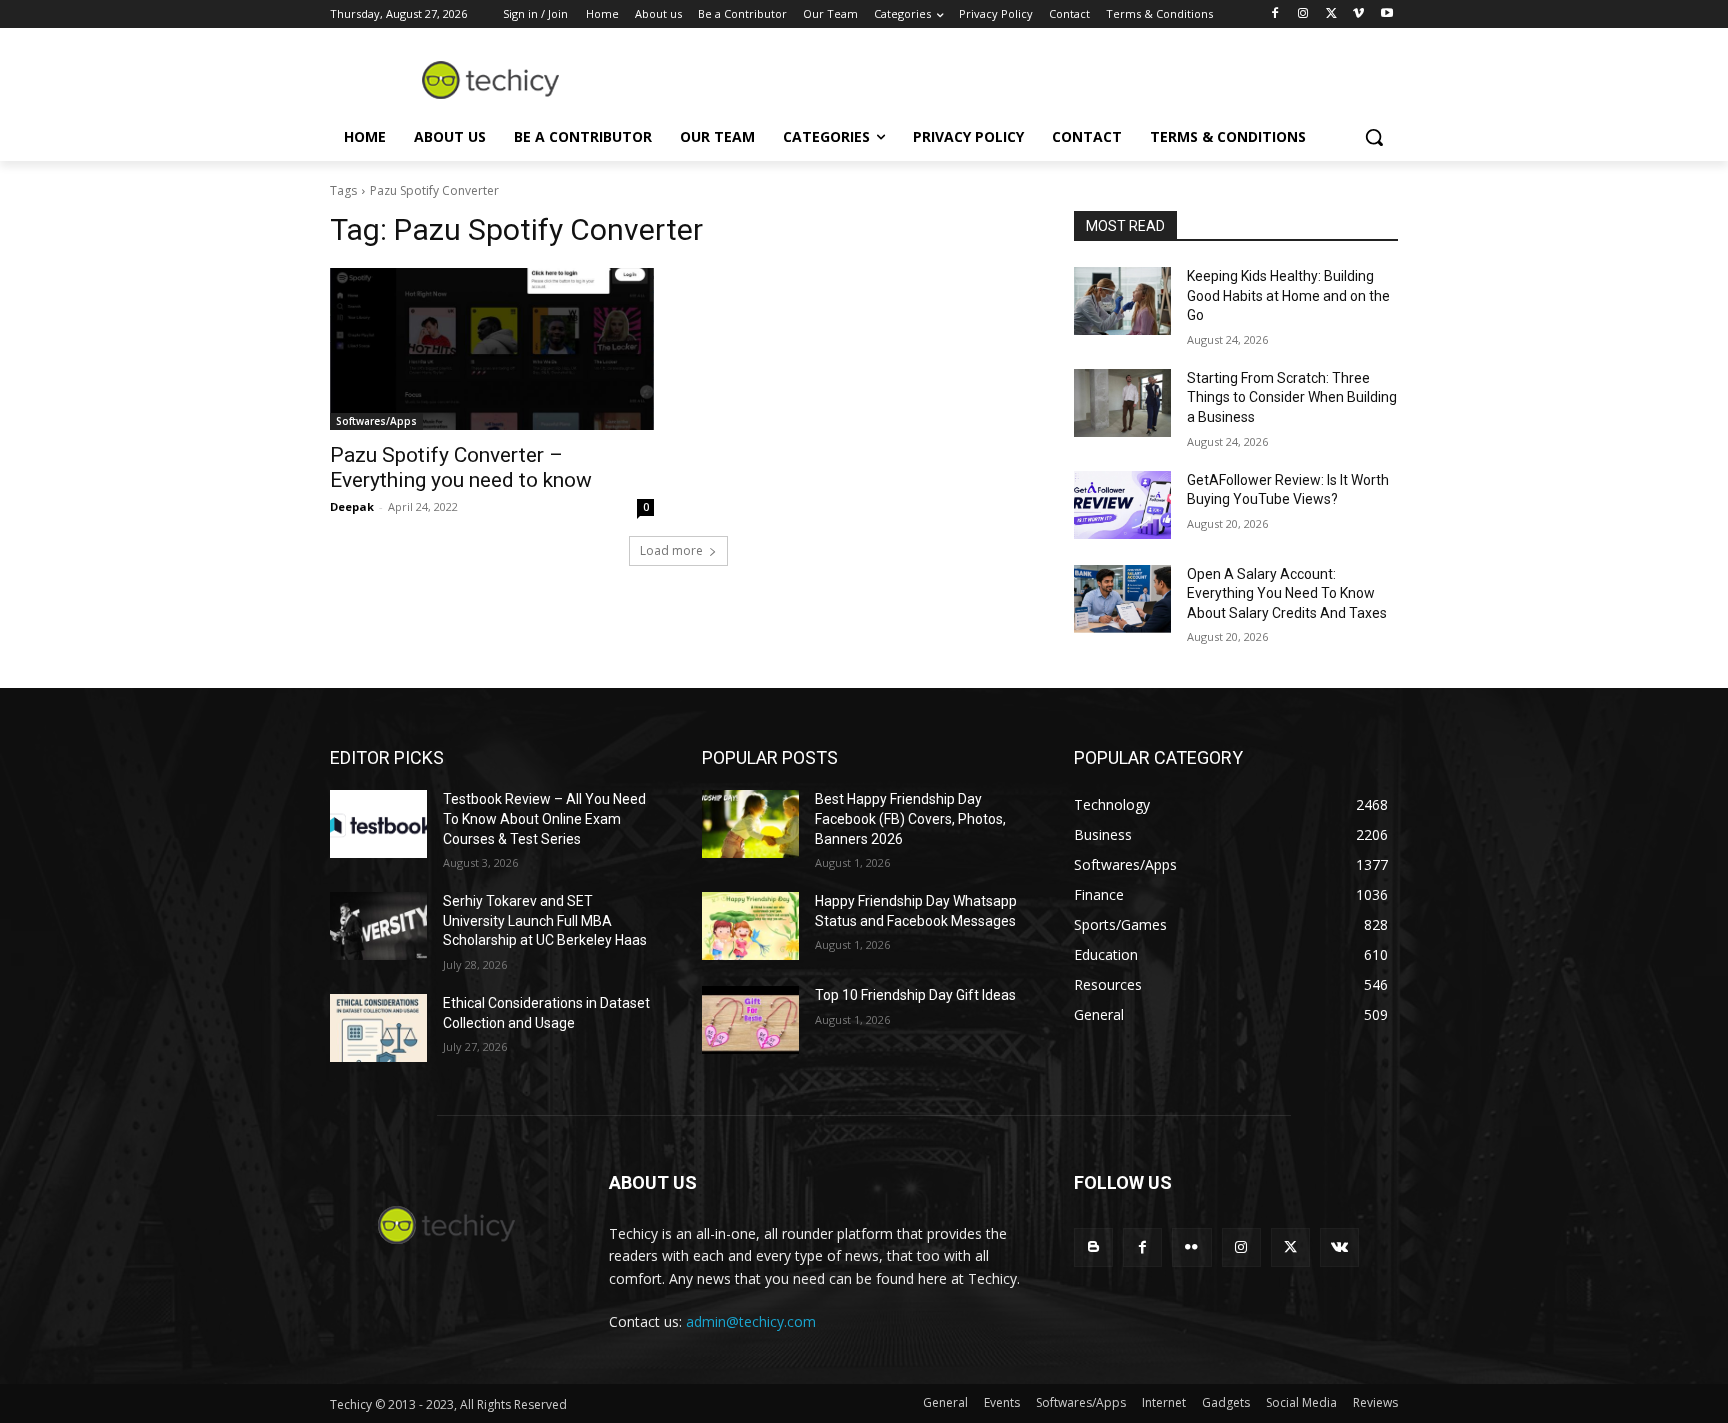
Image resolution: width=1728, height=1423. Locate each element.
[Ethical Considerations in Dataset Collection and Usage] (378, 1028)
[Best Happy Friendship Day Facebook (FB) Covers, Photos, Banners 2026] (750, 824)
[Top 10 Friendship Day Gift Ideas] (750, 1020)
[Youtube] (1386, 14)
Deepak (352, 506)
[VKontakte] (1339, 1247)
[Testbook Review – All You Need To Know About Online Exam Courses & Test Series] (378, 824)
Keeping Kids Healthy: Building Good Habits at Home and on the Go (1288, 295)
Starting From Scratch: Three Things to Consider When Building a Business (1292, 397)
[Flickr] (1191, 1247)
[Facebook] (1275, 14)
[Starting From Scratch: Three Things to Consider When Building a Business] (1122, 403)
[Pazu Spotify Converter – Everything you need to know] (492, 349)
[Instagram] (1303, 14)
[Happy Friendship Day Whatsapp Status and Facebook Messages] (750, 926)
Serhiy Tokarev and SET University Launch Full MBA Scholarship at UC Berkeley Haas (545, 920)
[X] (1331, 14)
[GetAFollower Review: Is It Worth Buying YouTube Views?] (1122, 505)
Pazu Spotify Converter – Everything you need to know (461, 467)
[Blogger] (1093, 1247)
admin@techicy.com (751, 1321)
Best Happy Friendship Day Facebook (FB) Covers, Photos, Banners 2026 (910, 818)
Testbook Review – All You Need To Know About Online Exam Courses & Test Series (544, 818)
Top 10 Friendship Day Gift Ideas (915, 995)
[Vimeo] (1358, 14)
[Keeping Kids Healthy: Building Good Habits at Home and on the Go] (1122, 301)
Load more (671, 550)
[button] (1374, 137)
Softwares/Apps (376, 421)
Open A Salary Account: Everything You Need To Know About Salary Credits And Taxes (1287, 593)
